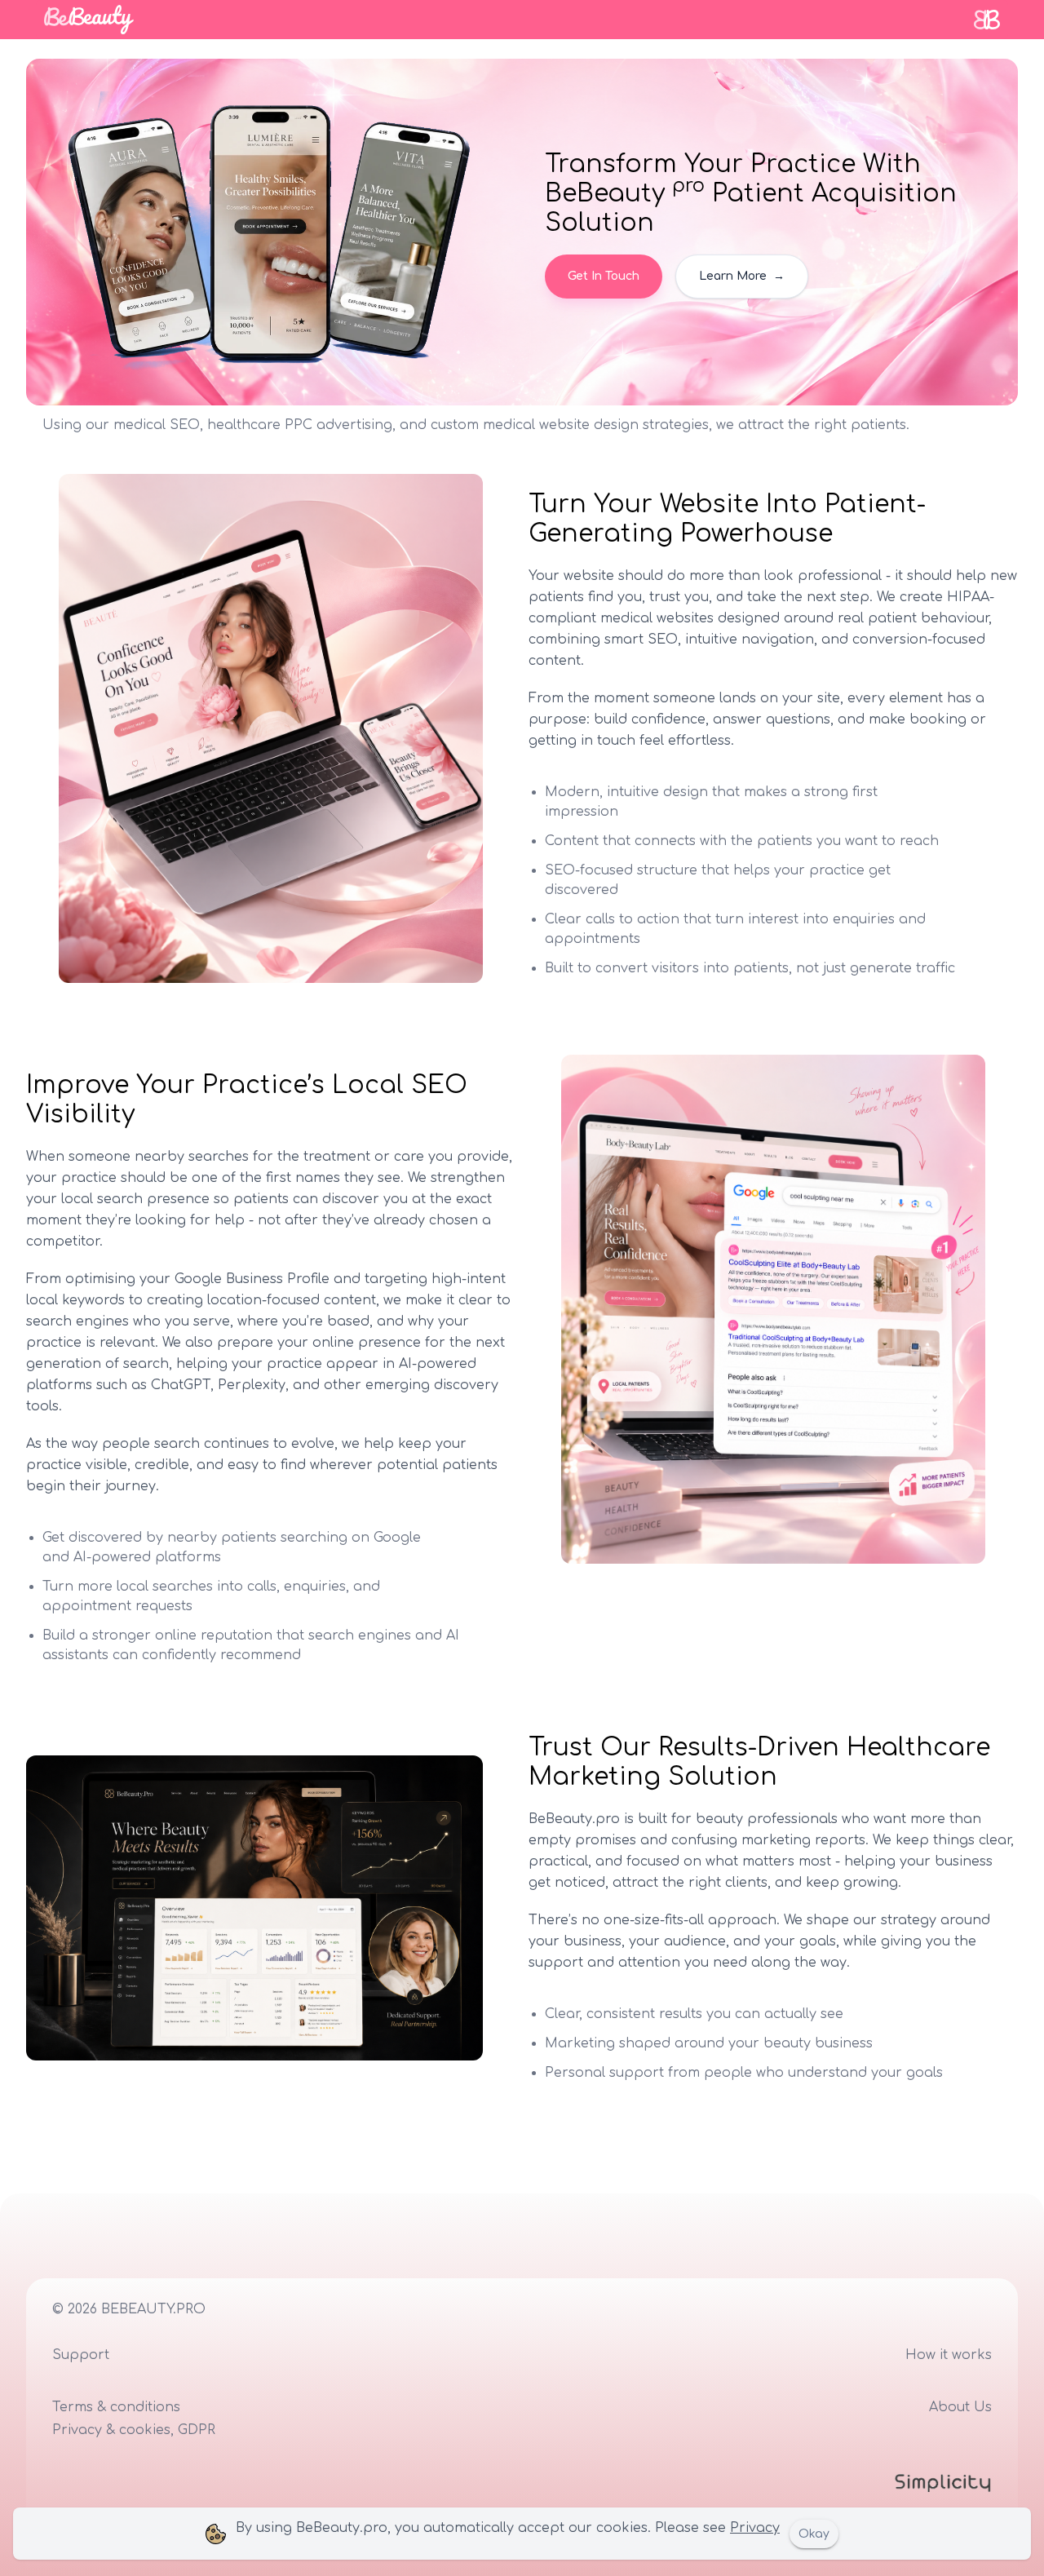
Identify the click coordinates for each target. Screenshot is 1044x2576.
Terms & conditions (116, 2407)
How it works (949, 2355)
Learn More (742, 276)
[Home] (89, 20)
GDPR (197, 2430)
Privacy (755, 2528)
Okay (814, 2534)
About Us (960, 2407)
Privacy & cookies (111, 2430)
